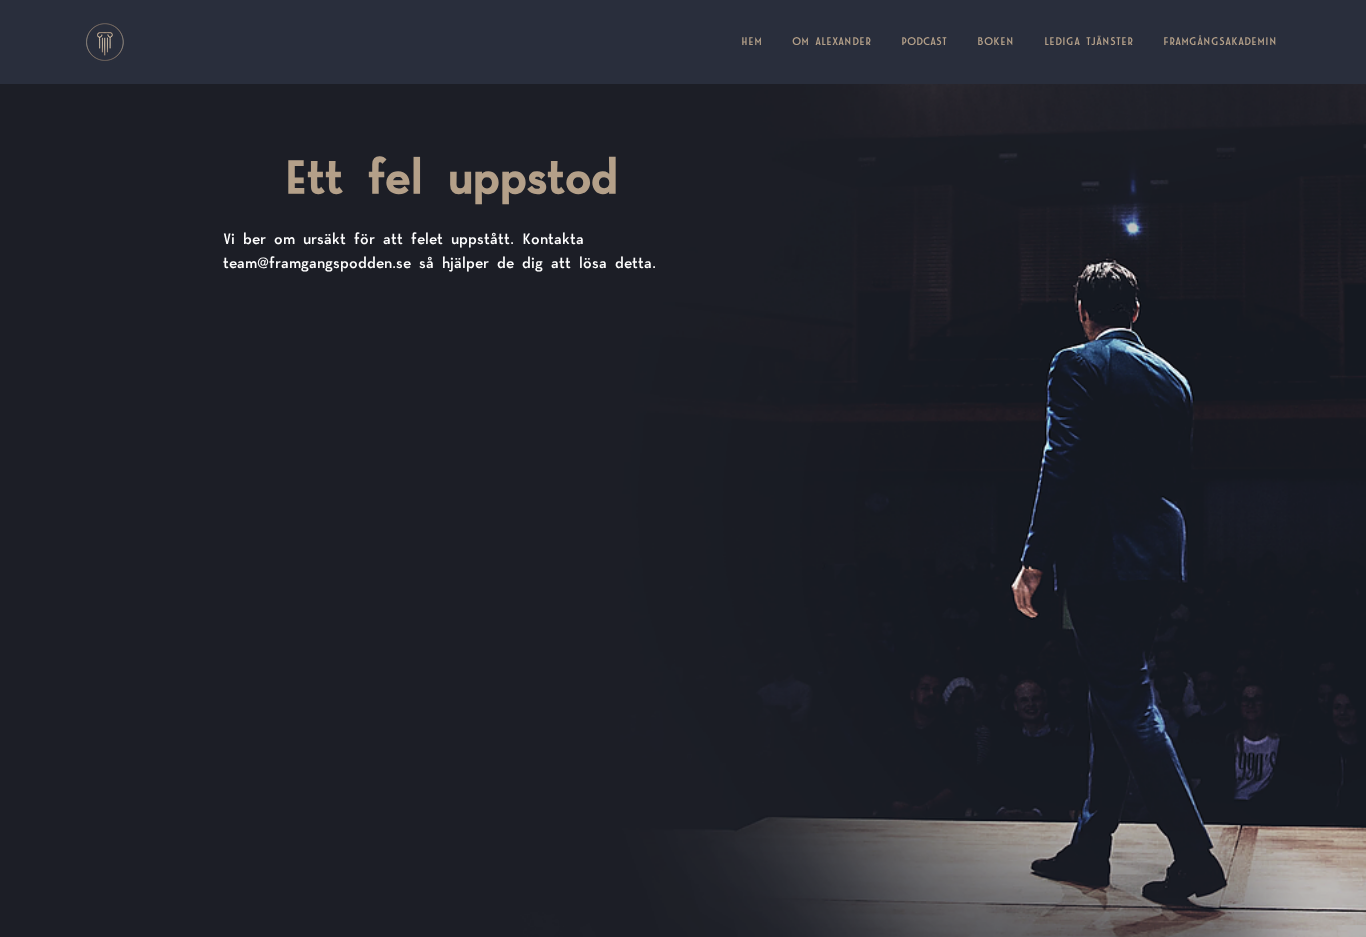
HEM (759, 41)
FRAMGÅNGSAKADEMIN (1220, 42)
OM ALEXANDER (831, 42)
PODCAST (924, 42)
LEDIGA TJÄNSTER (1088, 42)
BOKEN (995, 42)
